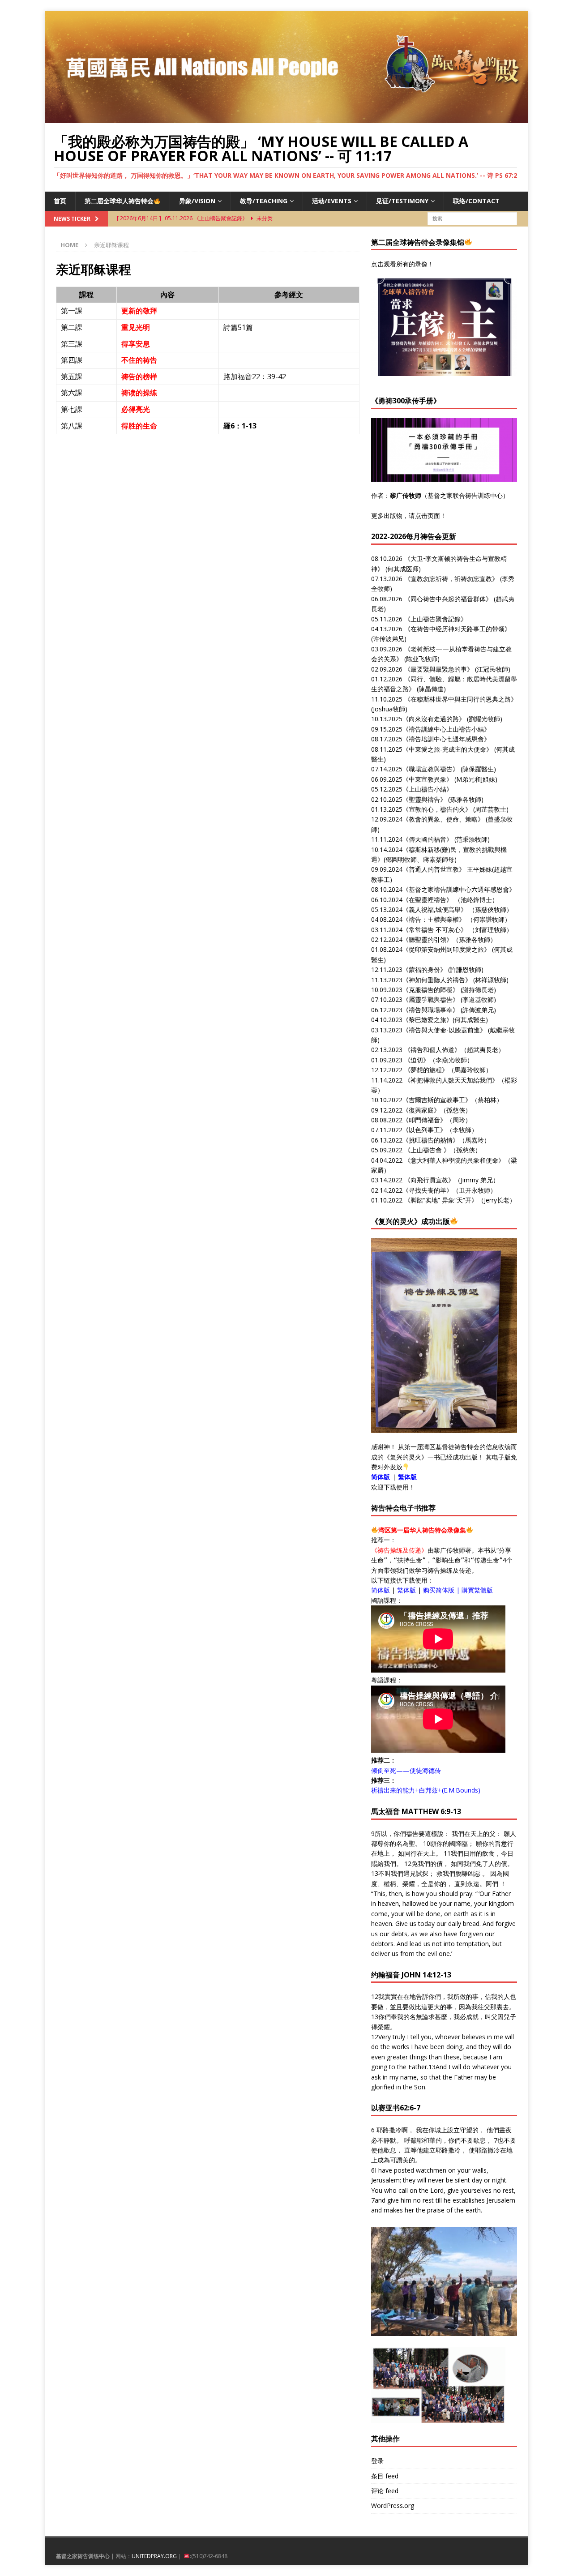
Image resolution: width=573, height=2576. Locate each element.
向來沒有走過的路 (434, 719)
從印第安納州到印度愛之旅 (446, 949)
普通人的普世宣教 (434, 869)
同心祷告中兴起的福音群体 (448, 599)
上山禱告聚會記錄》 (439, 619)
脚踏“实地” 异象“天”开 (441, 1200)
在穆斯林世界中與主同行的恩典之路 (461, 699)
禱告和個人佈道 (432, 1050)
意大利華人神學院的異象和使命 (454, 1160)
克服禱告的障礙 (431, 990)
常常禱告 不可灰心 (435, 930)
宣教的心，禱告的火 (437, 809)
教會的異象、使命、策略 (443, 819)
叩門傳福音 (424, 1120)
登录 (377, 2461)
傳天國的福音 (428, 839)
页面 (434, 516)
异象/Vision (197, 201)
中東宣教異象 (428, 779)
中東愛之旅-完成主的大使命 (447, 749)
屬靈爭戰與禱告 (431, 999)
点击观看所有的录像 (399, 264)
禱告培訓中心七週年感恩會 (446, 739)
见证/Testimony (402, 201)
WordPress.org (393, 2505)
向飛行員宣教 (429, 1180)
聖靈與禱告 (424, 799)
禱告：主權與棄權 (434, 919)
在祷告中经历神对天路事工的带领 (458, 629)
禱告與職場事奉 (431, 1010)
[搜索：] (472, 218)
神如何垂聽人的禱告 (437, 980)
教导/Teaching (264, 201)
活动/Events (332, 201)
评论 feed (385, 2491)
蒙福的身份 (424, 969)
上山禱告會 (426, 1150)
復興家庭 (421, 1110)
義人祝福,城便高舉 (435, 909)
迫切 (417, 1060)
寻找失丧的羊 (428, 1190)
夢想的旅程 (426, 1070)
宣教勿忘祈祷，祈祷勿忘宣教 (451, 579)
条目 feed (385, 2476)
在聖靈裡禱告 (428, 900)
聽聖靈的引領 (428, 939)
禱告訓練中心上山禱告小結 (446, 729)
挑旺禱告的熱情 (431, 1140)
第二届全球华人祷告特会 (119, 201)
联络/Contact (476, 201)
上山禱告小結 (428, 789)
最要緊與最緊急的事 (439, 669)
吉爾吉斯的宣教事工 (437, 1100)
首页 (60, 201)
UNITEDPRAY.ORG (154, 2556)
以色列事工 (424, 1130)
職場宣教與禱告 (431, 769)
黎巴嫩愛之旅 (428, 1020)
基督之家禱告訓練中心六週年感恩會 (459, 889)
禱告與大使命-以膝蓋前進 (444, 1030)
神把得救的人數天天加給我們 (451, 1080)
